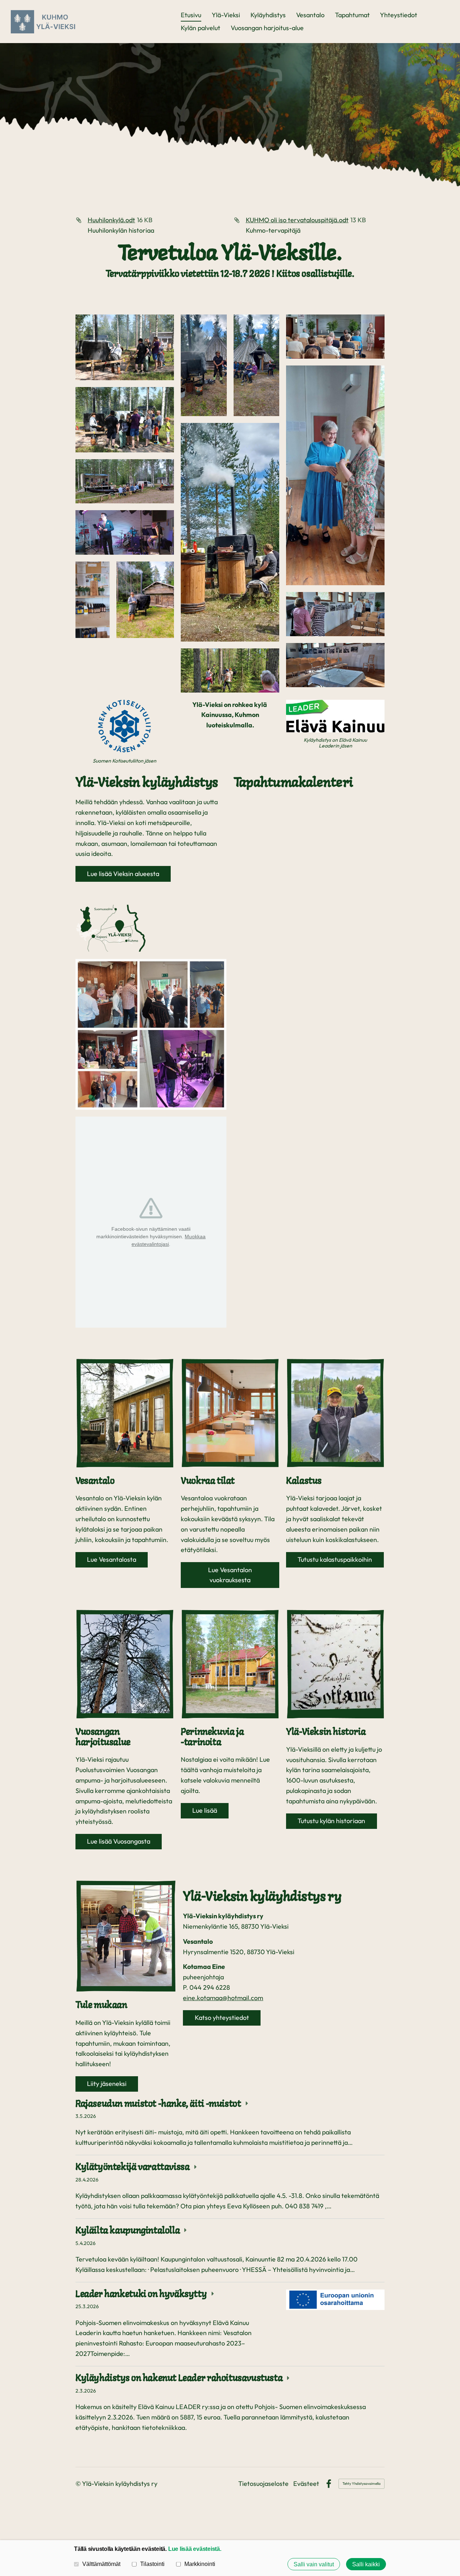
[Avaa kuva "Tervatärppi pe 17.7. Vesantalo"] (125, 347)
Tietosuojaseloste (263, 2484)
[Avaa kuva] (93, 600)
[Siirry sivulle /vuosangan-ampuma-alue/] (125, 1664)
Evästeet (306, 2484)
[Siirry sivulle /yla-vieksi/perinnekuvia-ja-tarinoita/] (230, 1664)
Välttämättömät (101, 2564)
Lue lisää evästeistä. (195, 2549)
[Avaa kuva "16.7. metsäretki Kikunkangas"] (204, 365)
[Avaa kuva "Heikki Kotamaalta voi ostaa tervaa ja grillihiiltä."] (145, 600)
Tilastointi (152, 2564)
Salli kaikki (366, 2564)
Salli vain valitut (314, 2564)
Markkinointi (200, 2564)
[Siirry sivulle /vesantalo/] (125, 1413)
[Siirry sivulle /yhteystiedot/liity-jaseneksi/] (126, 1936)
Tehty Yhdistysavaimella (362, 2484)
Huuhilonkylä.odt (111, 220)
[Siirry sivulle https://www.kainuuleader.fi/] (335, 716)
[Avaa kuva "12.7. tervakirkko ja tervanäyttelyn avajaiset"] (335, 337)
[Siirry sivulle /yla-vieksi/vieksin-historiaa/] (335, 1664)
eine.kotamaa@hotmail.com (223, 1998)
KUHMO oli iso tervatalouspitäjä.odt (297, 220)
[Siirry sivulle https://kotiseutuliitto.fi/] (125, 727)
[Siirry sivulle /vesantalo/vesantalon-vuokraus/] (230, 1413)
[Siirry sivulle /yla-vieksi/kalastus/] (335, 1413)
